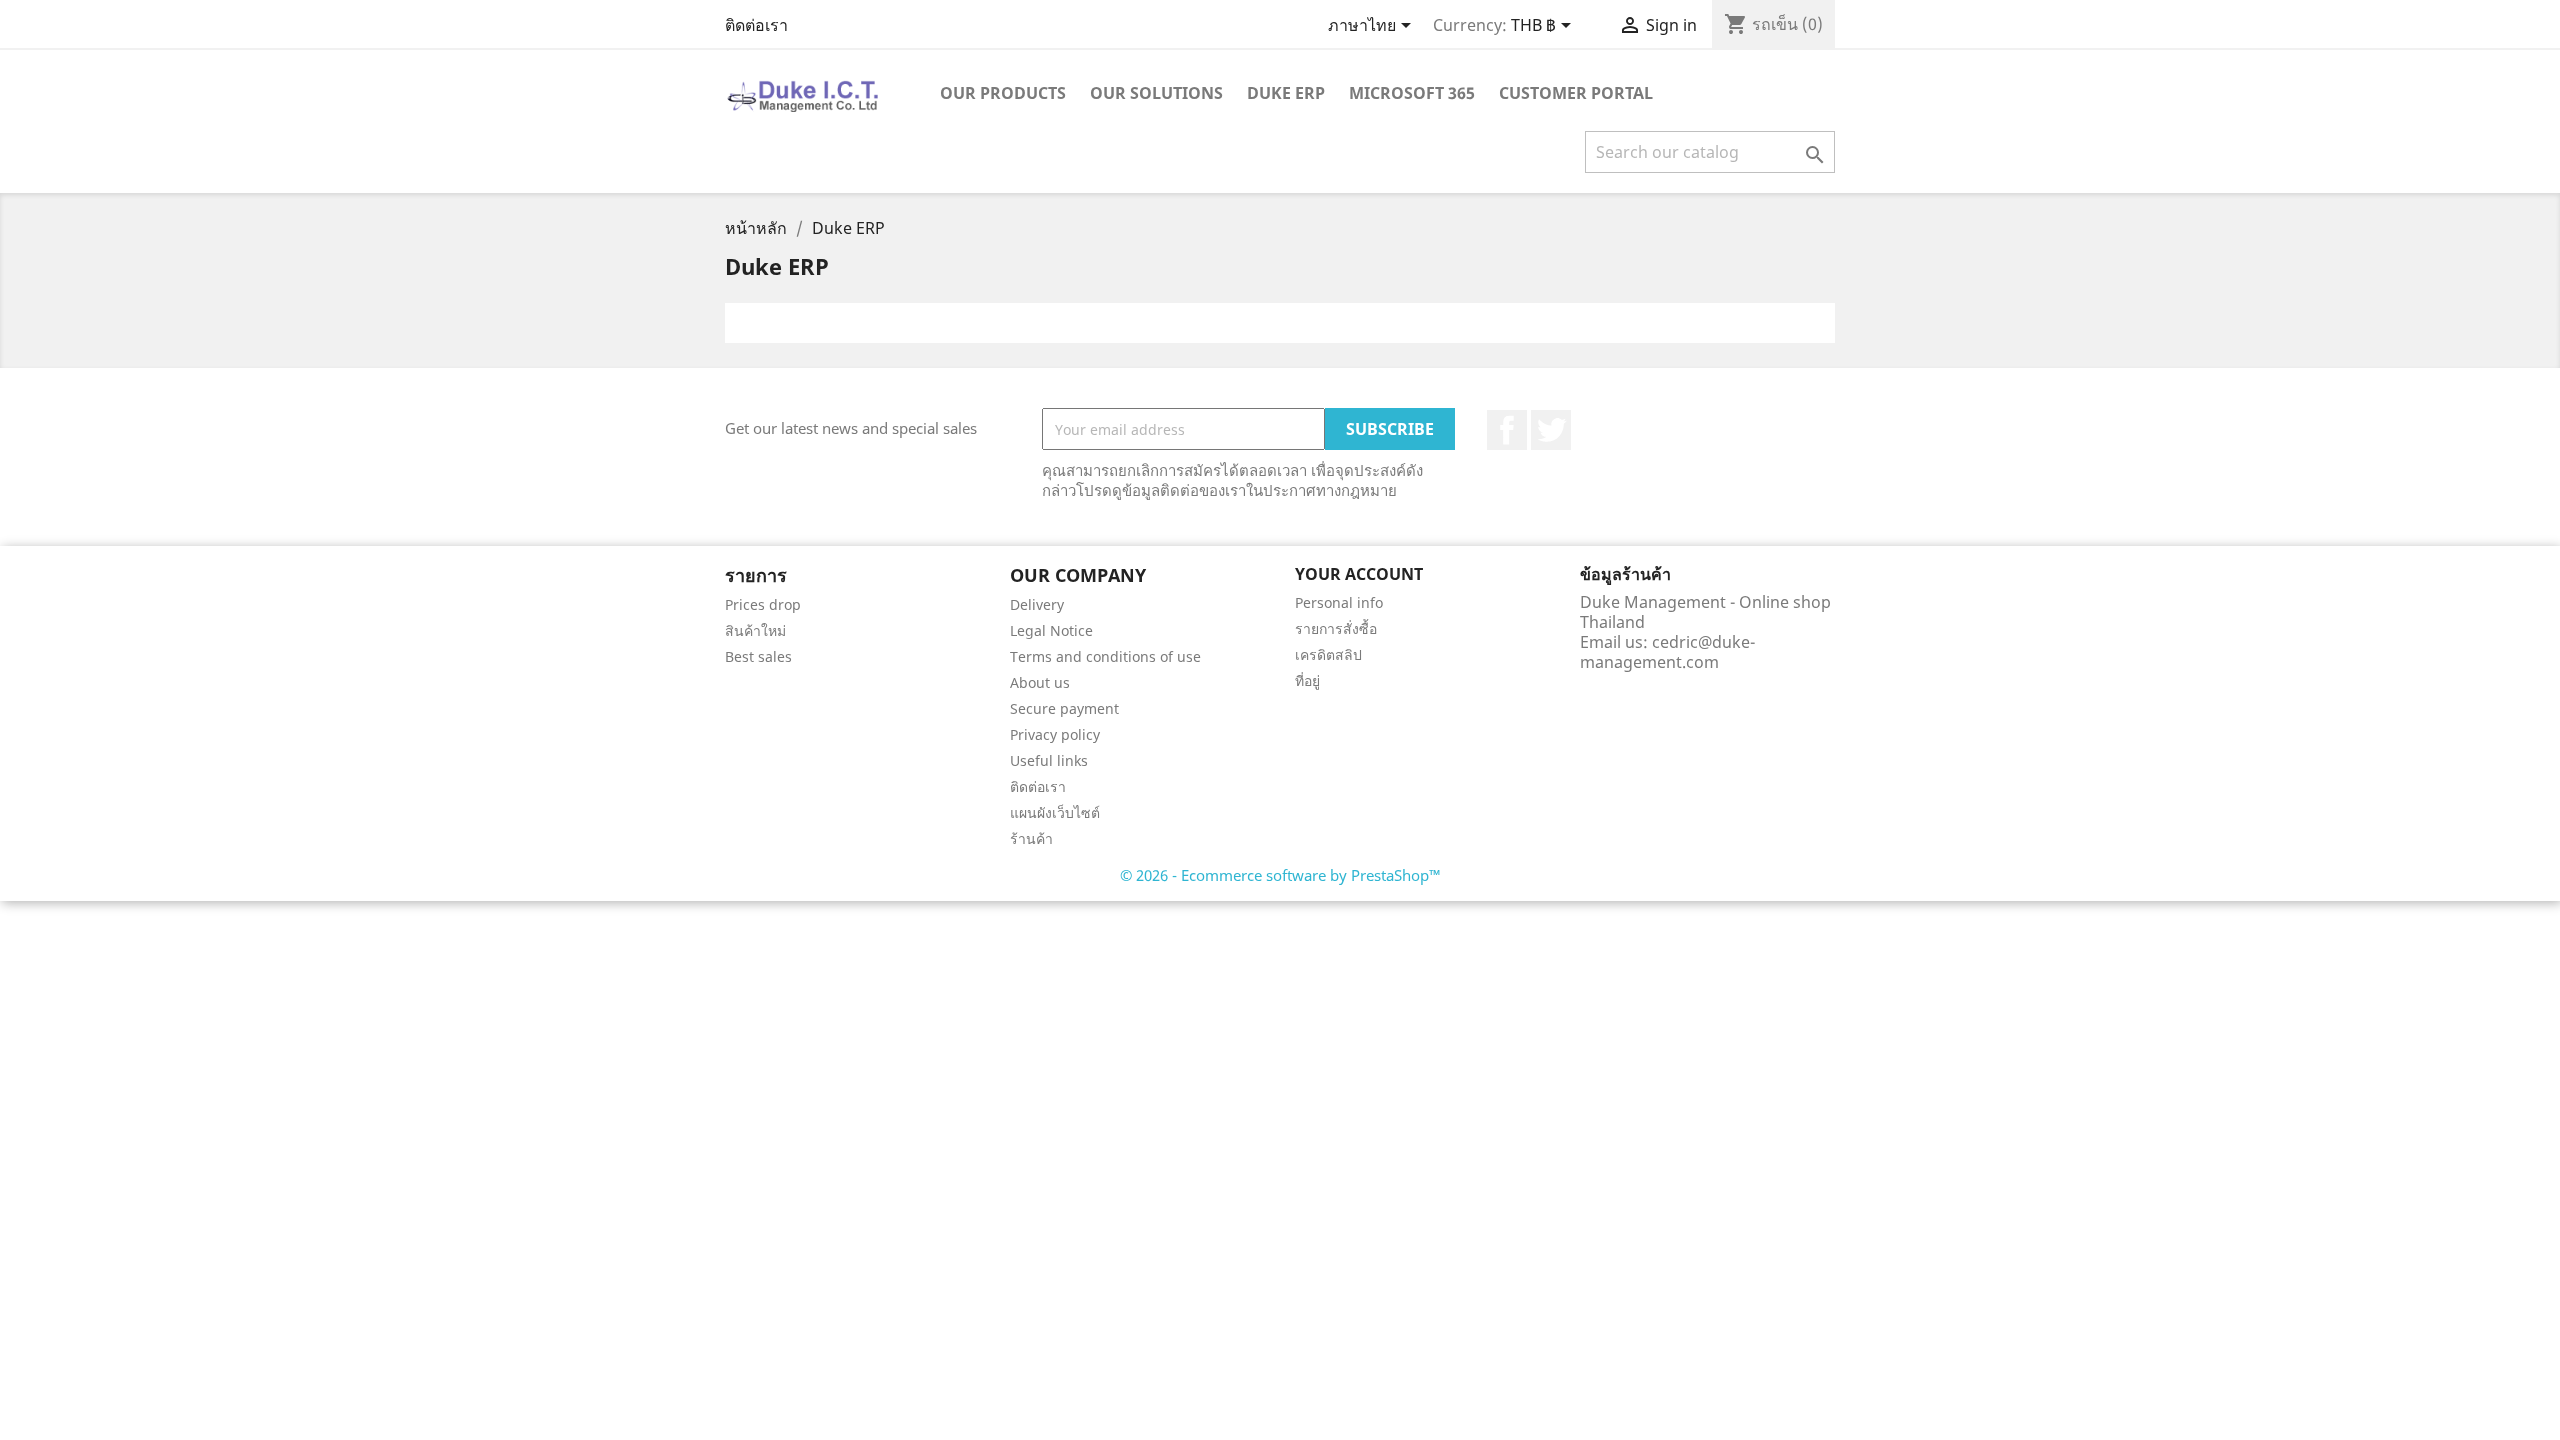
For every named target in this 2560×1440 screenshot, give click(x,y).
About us (1040, 682)
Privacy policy (1055, 734)
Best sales (758, 656)
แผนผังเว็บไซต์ (1055, 812)
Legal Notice (1051, 630)
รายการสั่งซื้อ (1336, 628)
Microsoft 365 (1412, 93)
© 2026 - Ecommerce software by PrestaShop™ (1280, 875)
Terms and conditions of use (1105, 656)
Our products (1003, 93)
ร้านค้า (1031, 838)
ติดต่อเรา (756, 25)
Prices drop (763, 604)
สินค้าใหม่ (755, 630)
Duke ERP (1286, 93)
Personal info (1339, 602)
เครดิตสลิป (1328, 654)
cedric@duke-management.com (1667, 652)
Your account (1359, 574)
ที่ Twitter (1551, 430)
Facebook (1507, 430)
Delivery (1037, 604)
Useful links (1049, 760)
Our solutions (1156, 93)
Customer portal (1576, 93)
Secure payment (1064, 708)
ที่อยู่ (1307, 680)
